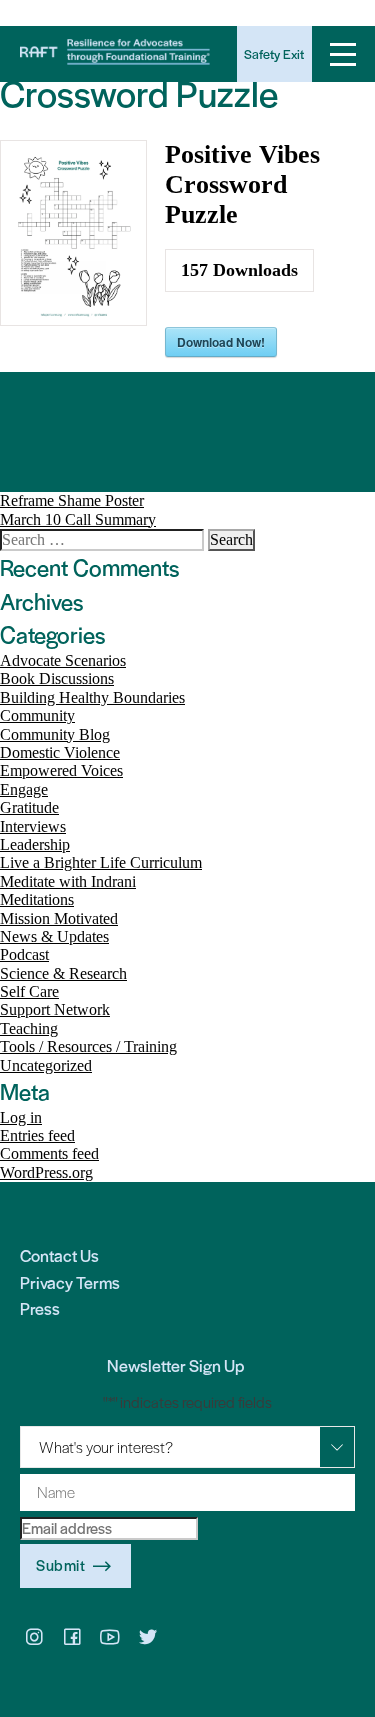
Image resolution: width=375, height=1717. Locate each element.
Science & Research (63, 973)
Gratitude (29, 807)
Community (37, 715)
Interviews (33, 826)
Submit (60, 1564)
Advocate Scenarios (63, 660)
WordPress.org (46, 1172)
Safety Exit (274, 53)
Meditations (37, 899)
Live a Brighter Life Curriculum (101, 862)
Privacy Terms (70, 1282)
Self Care (29, 991)
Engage (24, 789)
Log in (21, 1117)
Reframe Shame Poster (72, 500)
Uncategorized (46, 1065)
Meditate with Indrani (68, 881)
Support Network (55, 1009)
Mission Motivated (59, 918)
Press (40, 1308)
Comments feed (49, 1153)
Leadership (35, 844)
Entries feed (37, 1135)
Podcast (24, 954)
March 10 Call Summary (78, 519)
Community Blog (55, 734)
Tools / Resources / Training (88, 1046)
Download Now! (221, 342)
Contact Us (59, 1255)
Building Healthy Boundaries (92, 697)
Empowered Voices (61, 770)
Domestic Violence (60, 752)
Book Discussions (57, 678)
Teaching (29, 1028)
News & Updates (54, 936)
